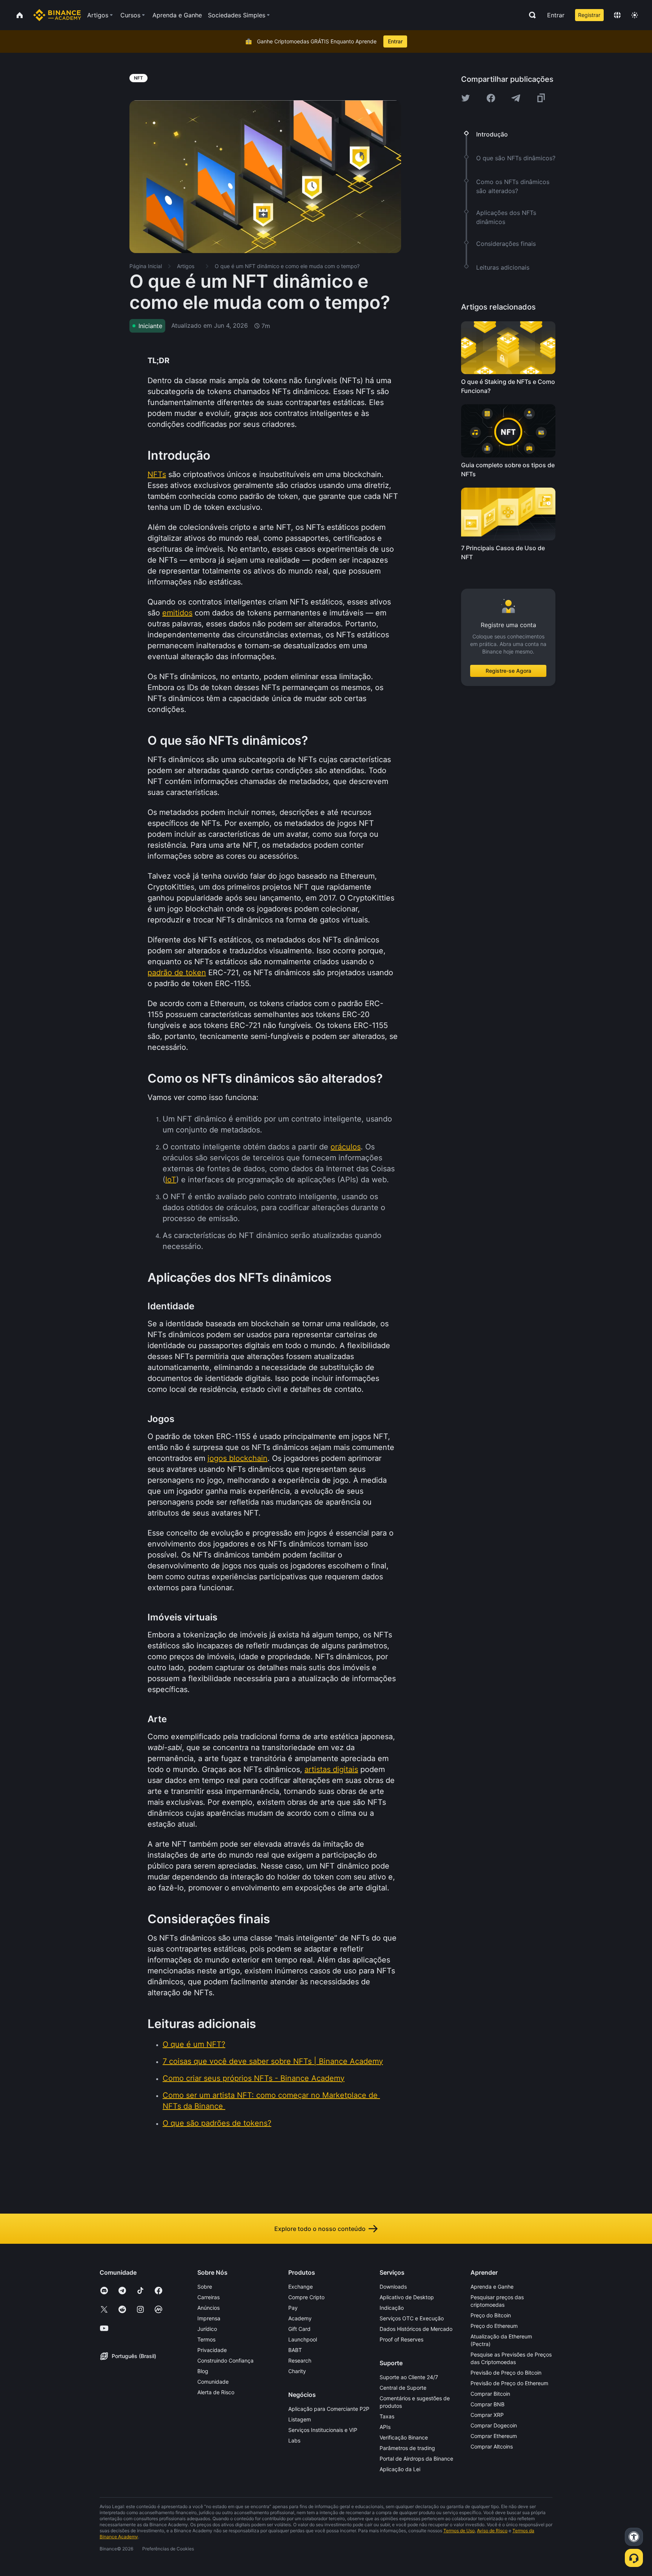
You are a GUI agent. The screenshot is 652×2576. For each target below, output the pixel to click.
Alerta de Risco (216, 2392)
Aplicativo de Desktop (407, 2297)
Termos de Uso (459, 2531)
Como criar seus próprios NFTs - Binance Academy (254, 2078)
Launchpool (303, 2339)
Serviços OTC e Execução (412, 2318)
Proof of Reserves (401, 2339)
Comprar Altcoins (492, 2446)
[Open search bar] (530, 15)
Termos (206, 2339)
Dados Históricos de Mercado (416, 2329)
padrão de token (177, 973)
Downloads (393, 2287)
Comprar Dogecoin (494, 2425)
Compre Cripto (306, 2297)
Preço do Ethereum (494, 2326)
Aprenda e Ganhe (492, 2287)
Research (300, 2360)
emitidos (177, 613)
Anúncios (208, 2308)
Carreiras (208, 2297)
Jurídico (207, 2329)
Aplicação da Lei (400, 2469)
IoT (171, 1180)
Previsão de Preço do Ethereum (509, 2383)
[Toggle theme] (635, 15)
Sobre (205, 2287)
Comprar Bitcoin (490, 2394)
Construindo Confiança (225, 2360)
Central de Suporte (403, 2388)
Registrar (589, 15)
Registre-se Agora (508, 671)
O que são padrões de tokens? (217, 2123)
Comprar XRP (487, 2415)
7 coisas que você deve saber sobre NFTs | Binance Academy (273, 2061)
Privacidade (212, 2350)
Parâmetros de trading (407, 2448)
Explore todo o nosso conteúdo (320, 2229)
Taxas (387, 2416)
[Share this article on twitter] (466, 98)
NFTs (157, 474)
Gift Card (299, 2329)
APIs (385, 2427)
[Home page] (57, 15)
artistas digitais (331, 1769)
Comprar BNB (487, 2404)
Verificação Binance (404, 2437)
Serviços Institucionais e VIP (323, 2430)
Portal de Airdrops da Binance (416, 2459)
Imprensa (209, 2318)
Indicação (392, 2308)
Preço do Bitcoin (491, 2315)
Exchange (301, 2287)
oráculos (346, 1147)
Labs (294, 2440)
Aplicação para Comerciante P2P (329, 2409)
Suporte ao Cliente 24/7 (409, 2377)
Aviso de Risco (492, 2531)
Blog (203, 2371)
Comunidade (213, 2382)
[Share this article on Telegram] (516, 98)
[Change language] (617, 15)
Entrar (556, 15)
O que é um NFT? (194, 2044)
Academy (300, 2318)
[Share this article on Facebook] (491, 98)
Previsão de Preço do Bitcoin (506, 2373)
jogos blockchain (238, 1458)
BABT (295, 2350)
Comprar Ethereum (494, 2436)
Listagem (300, 2419)
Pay (293, 2308)
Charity (297, 2371)
